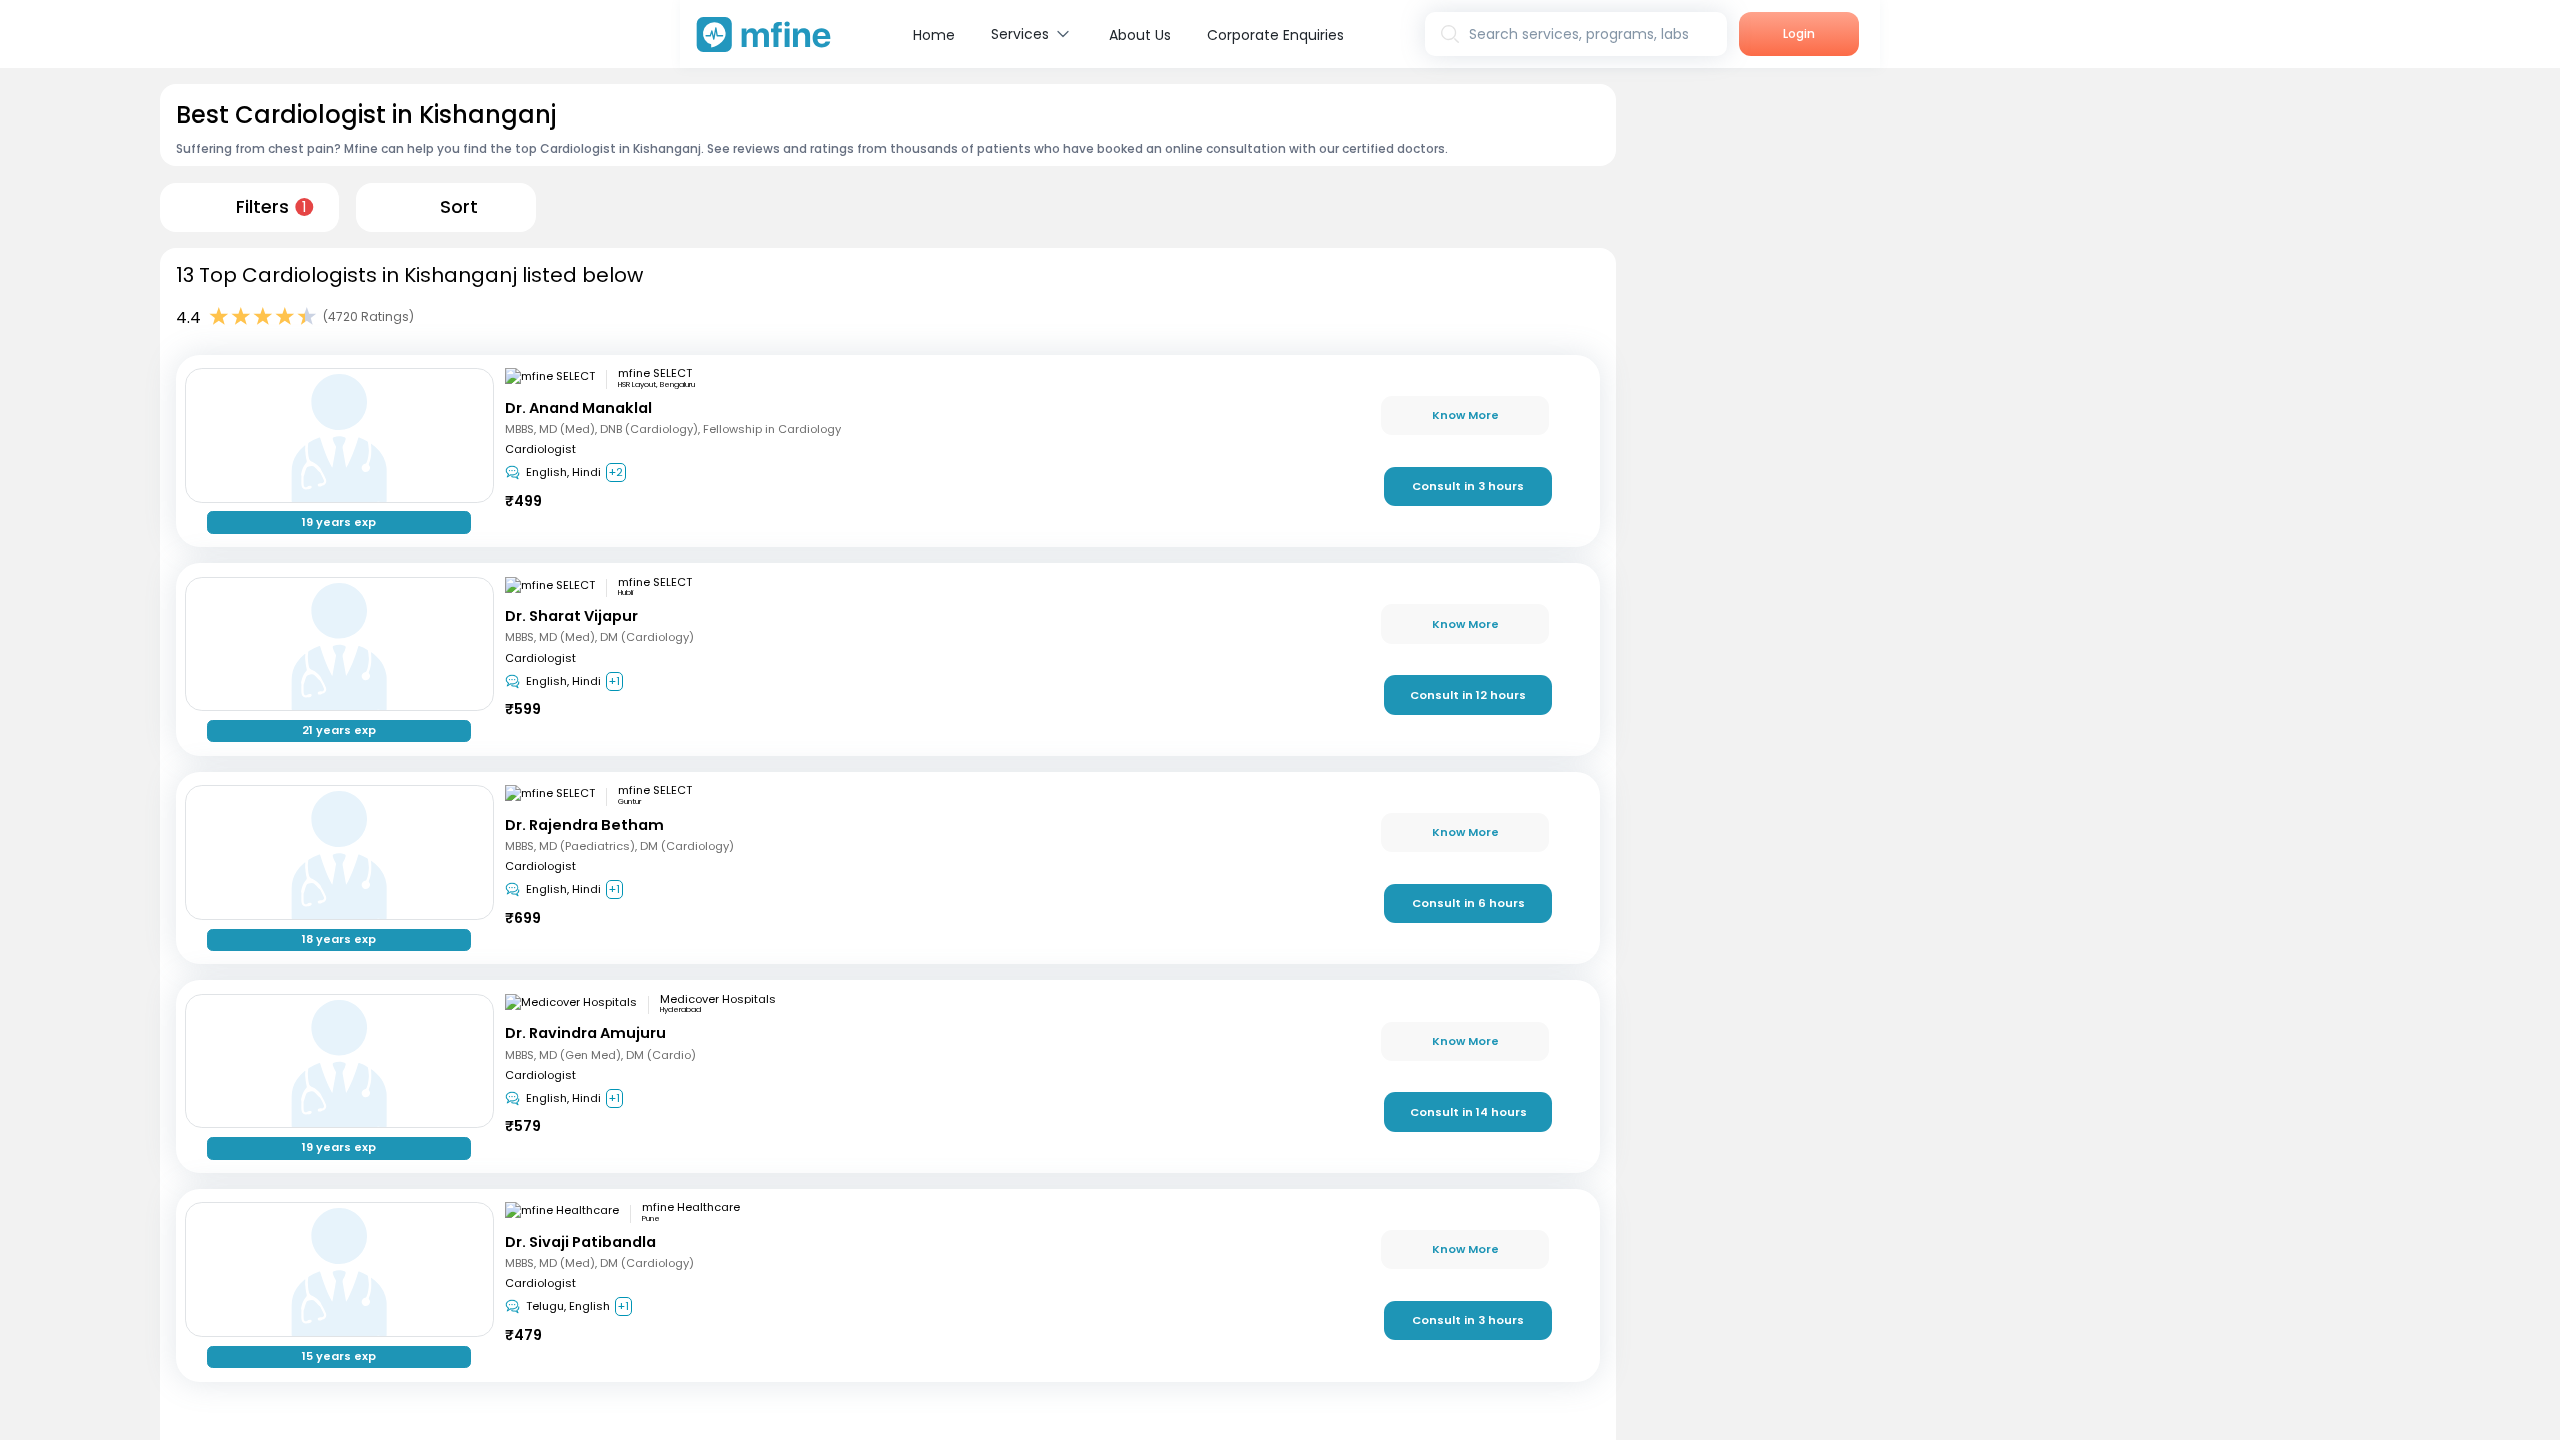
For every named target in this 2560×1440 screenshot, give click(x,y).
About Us (1140, 35)
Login (1799, 33)
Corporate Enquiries (1275, 35)
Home (934, 35)
